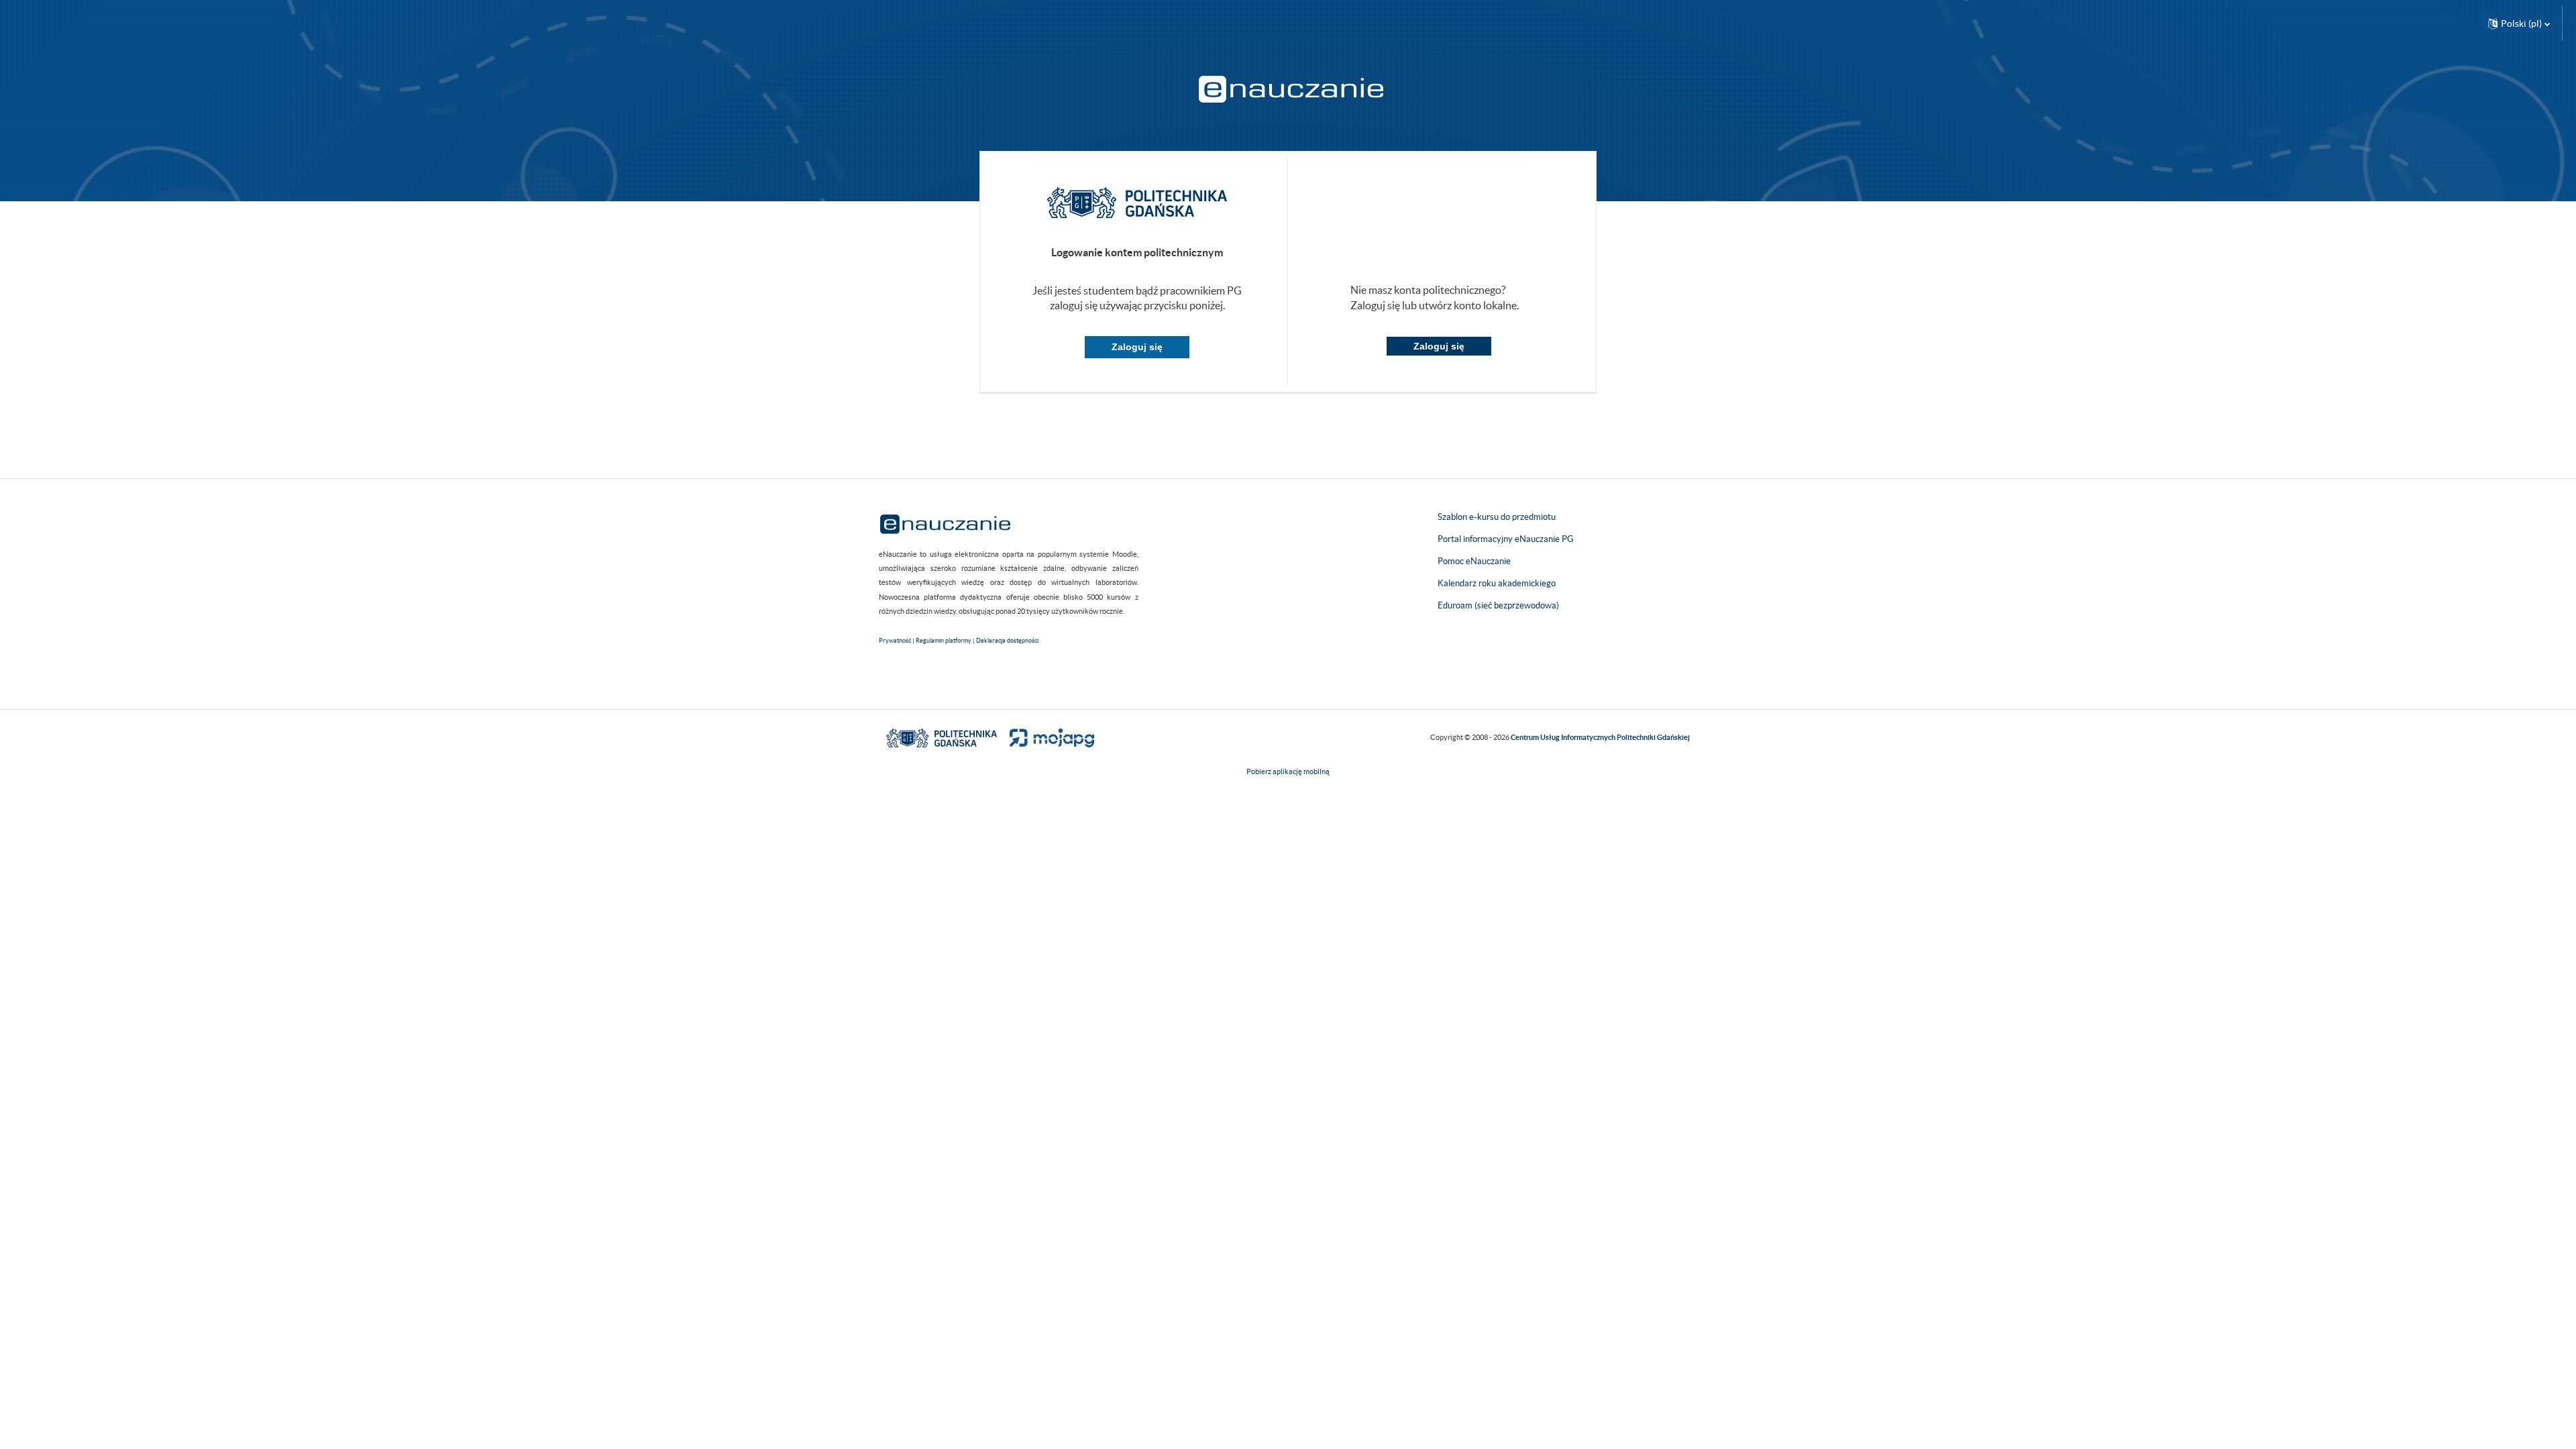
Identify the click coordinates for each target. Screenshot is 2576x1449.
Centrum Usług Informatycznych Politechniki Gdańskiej (1600, 737)
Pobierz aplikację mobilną (1288, 771)
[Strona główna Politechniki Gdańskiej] (942, 737)
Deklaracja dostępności (1007, 641)
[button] (2519, 23)
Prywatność (895, 641)
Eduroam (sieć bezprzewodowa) (1498, 605)
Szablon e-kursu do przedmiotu (1497, 517)
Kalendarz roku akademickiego (1497, 583)
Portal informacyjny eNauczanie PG (1506, 539)
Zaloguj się (1137, 347)
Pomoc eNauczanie (1474, 561)
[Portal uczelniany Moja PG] (1046, 737)
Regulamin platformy (944, 641)
